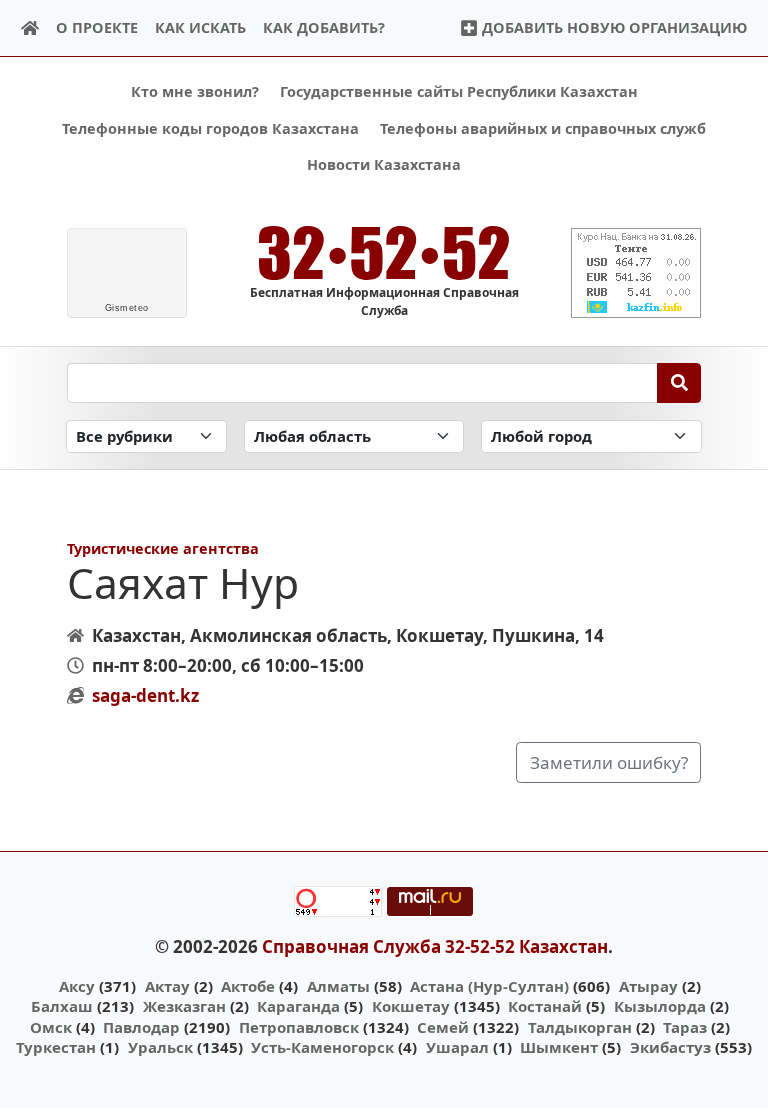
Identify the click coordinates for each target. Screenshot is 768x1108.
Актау (167, 986)
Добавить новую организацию (612, 27)
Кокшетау (411, 1006)
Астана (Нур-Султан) (489, 986)
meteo (127, 308)
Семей (443, 1027)
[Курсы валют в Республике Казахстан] (636, 273)
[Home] (30, 28)
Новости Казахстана (384, 164)
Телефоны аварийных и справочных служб (543, 128)
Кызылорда (660, 1006)
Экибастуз (670, 1047)
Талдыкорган (580, 1027)
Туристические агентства (163, 548)
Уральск (160, 1047)
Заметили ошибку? (609, 762)
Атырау (648, 986)
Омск (51, 1027)
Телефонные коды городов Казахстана (210, 128)
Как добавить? (324, 27)
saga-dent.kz (145, 695)
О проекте (97, 27)
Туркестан (56, 1047)
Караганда (298, 1006)
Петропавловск (299, 1027)
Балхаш (62, 1006)
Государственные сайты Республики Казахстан (459, 91)
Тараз (685, 1027)
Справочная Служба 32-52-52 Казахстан (435, 946)
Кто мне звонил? (195, 91)
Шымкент (559, 1047)
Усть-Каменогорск (322, 1047)
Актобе (248, 986)
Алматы (338, 986)
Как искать (200, 27)
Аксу (77, 986)
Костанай (545, 1006)
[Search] (679, 383)
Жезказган (184, 1006)
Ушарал (457, 1047)
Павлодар (141, 1027)
